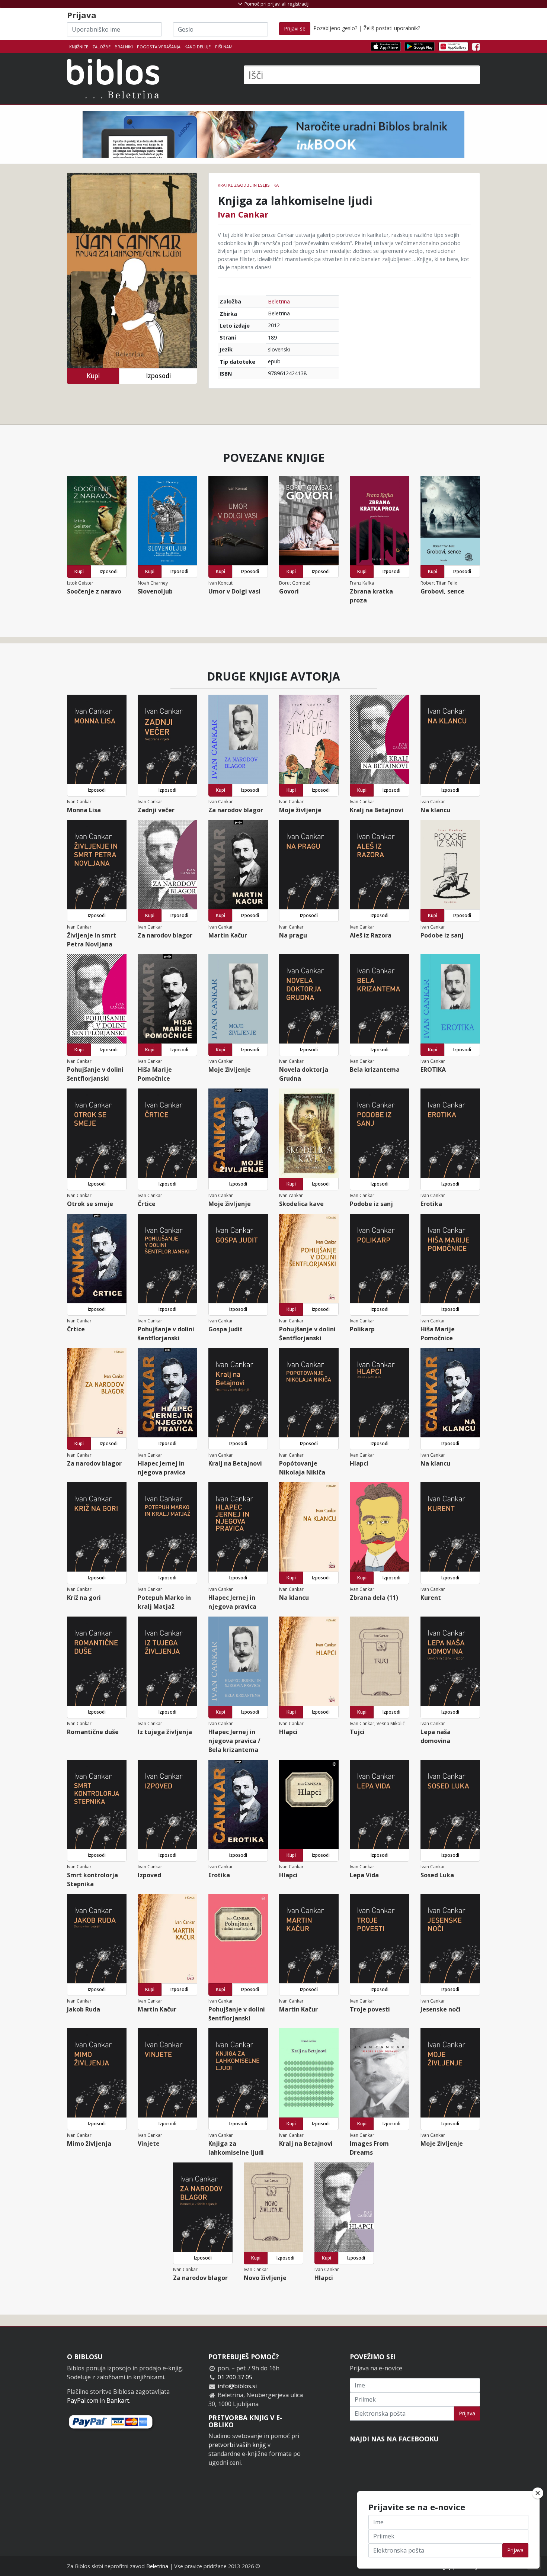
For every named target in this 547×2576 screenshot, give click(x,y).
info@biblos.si (237, 2386)
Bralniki (124, 47)
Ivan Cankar (243, 214)
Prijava (467, 2413)
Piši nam (224, 47)
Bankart (118, 2400)
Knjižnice (79, 47)
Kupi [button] (93, 376)
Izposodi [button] (158, 376)
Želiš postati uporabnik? (392, 28)
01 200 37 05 (235, 2377)
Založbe (101, 47)
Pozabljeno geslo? (335, 28)
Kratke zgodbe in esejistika (248, 185)
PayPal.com (83, 2400)
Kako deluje (198, 47)
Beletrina (279, 301)
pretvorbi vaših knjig (237, 2445)
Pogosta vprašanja (159, 47)
